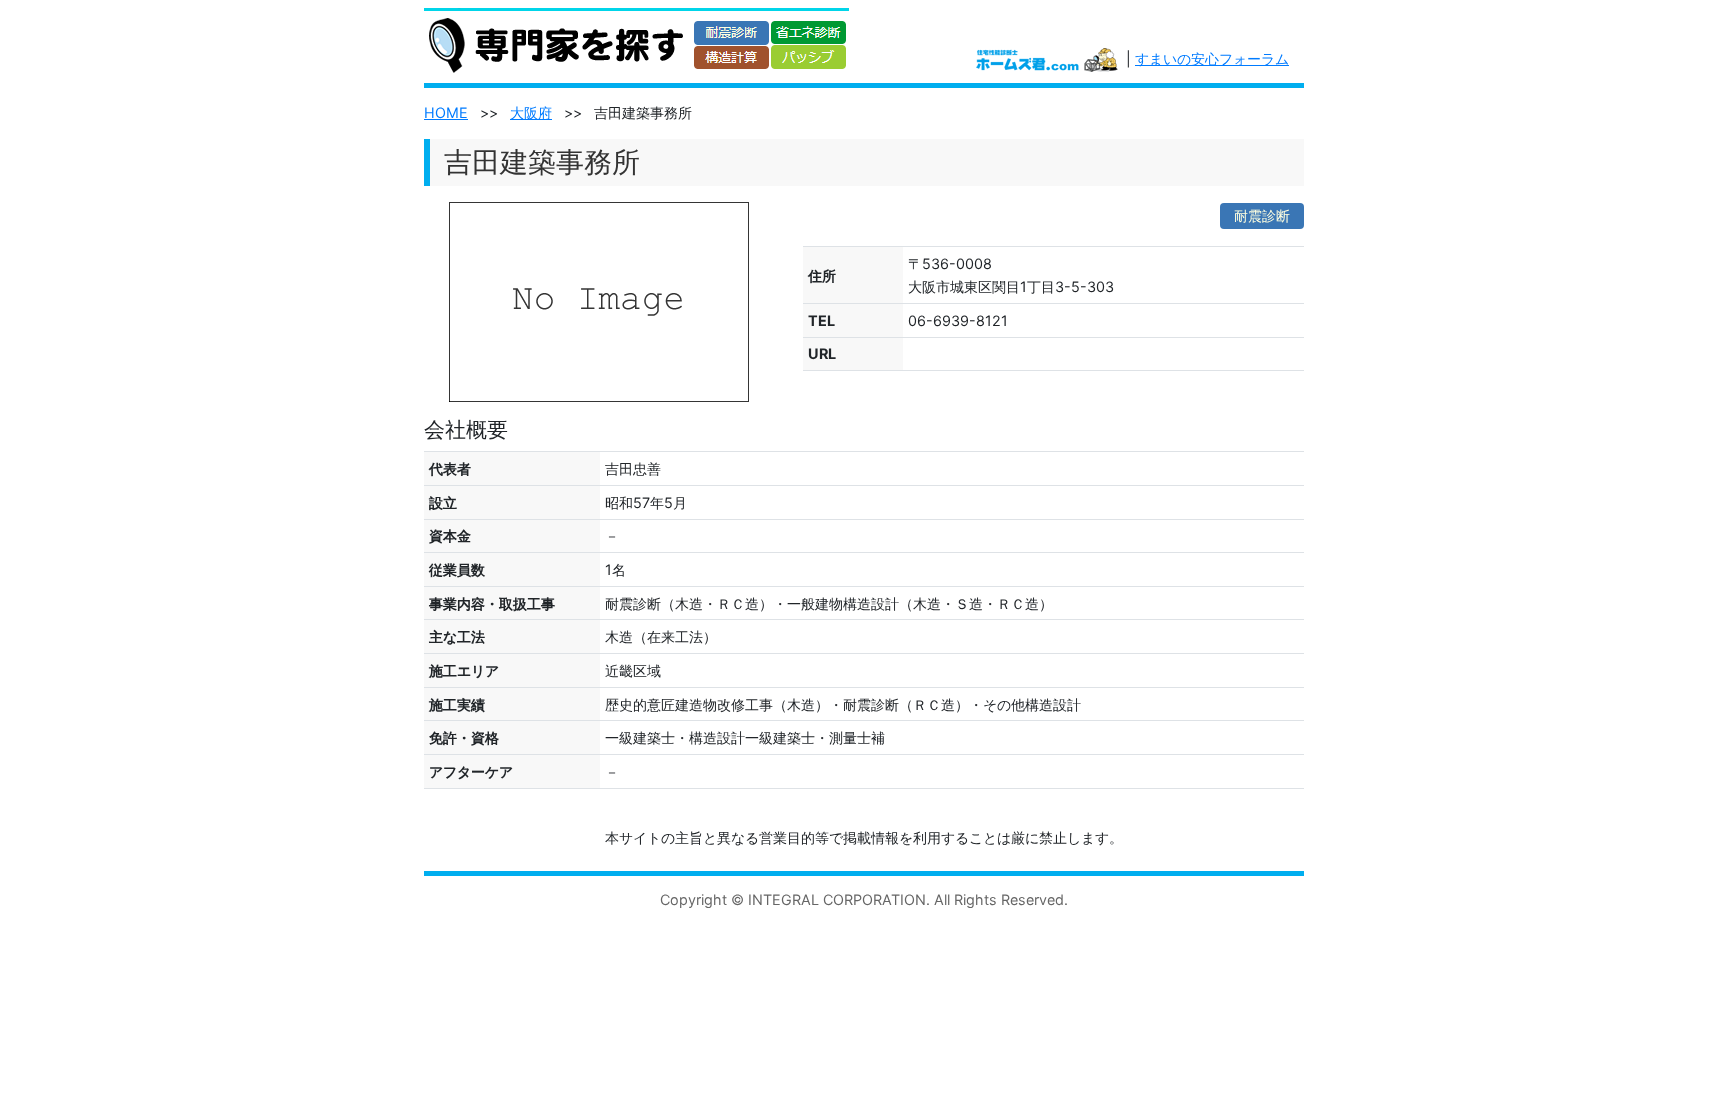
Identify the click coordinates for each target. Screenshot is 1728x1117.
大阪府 (531, 112)
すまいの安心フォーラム (1212, 58)
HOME (446, 112)
